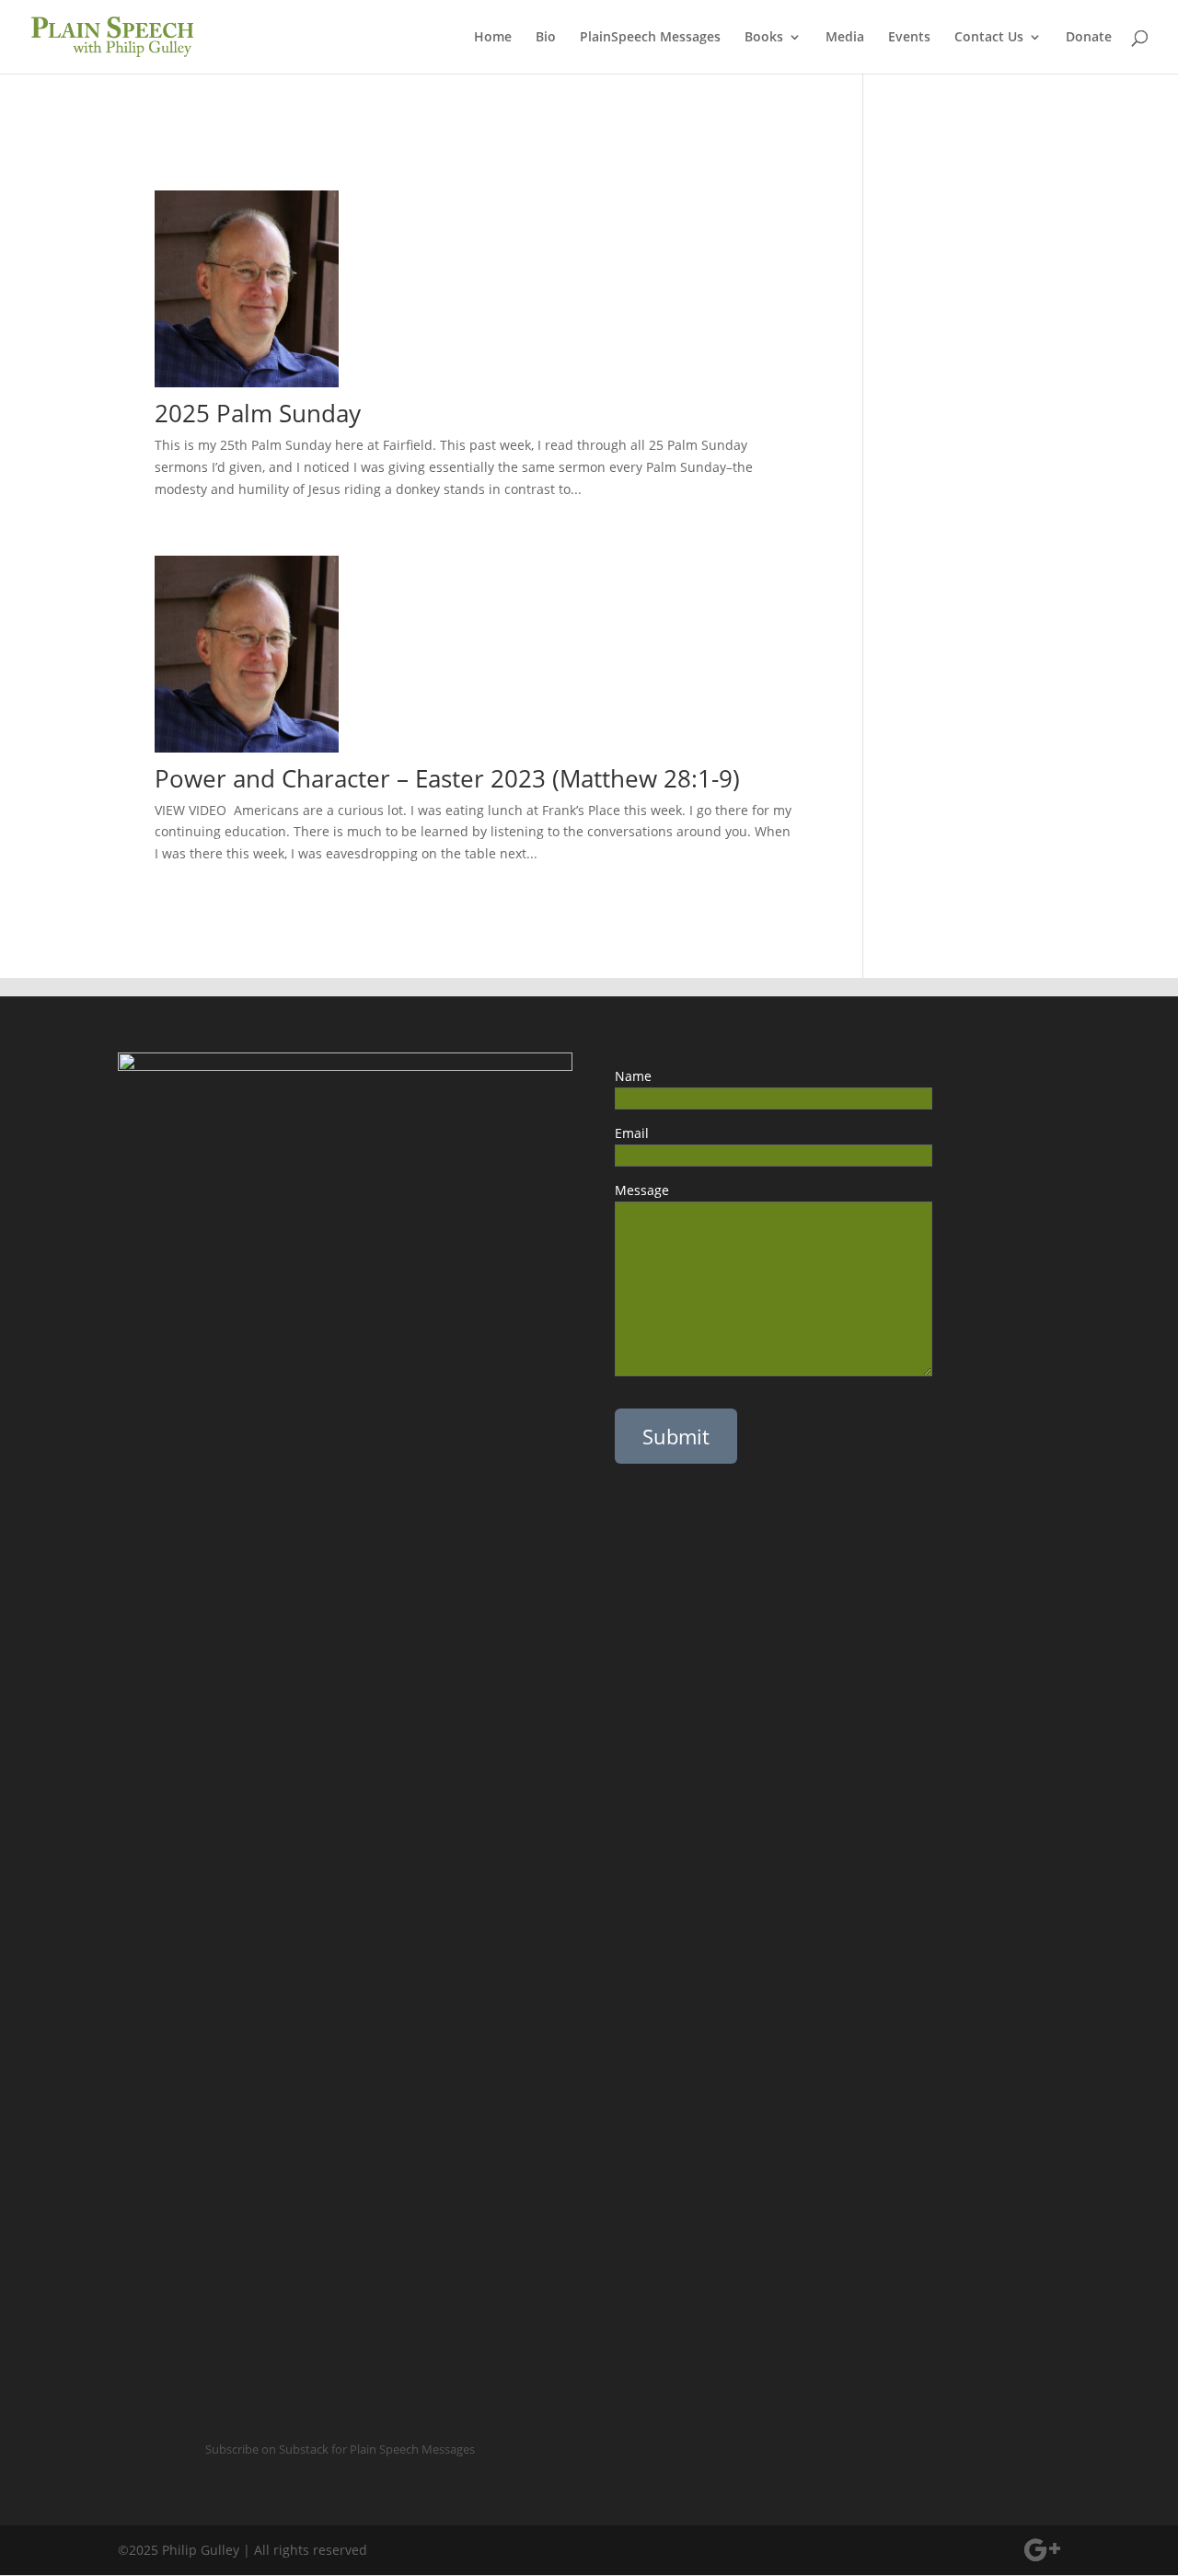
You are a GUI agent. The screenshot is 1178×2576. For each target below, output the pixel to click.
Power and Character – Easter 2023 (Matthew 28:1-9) (447, 778)
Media (845, 38)
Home (493, 38)
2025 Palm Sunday (258, 413)
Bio (546, 38)
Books (764, 38)
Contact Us (989, 38)
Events (909, 38)
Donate (1089, 38)
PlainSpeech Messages (650, 38)
